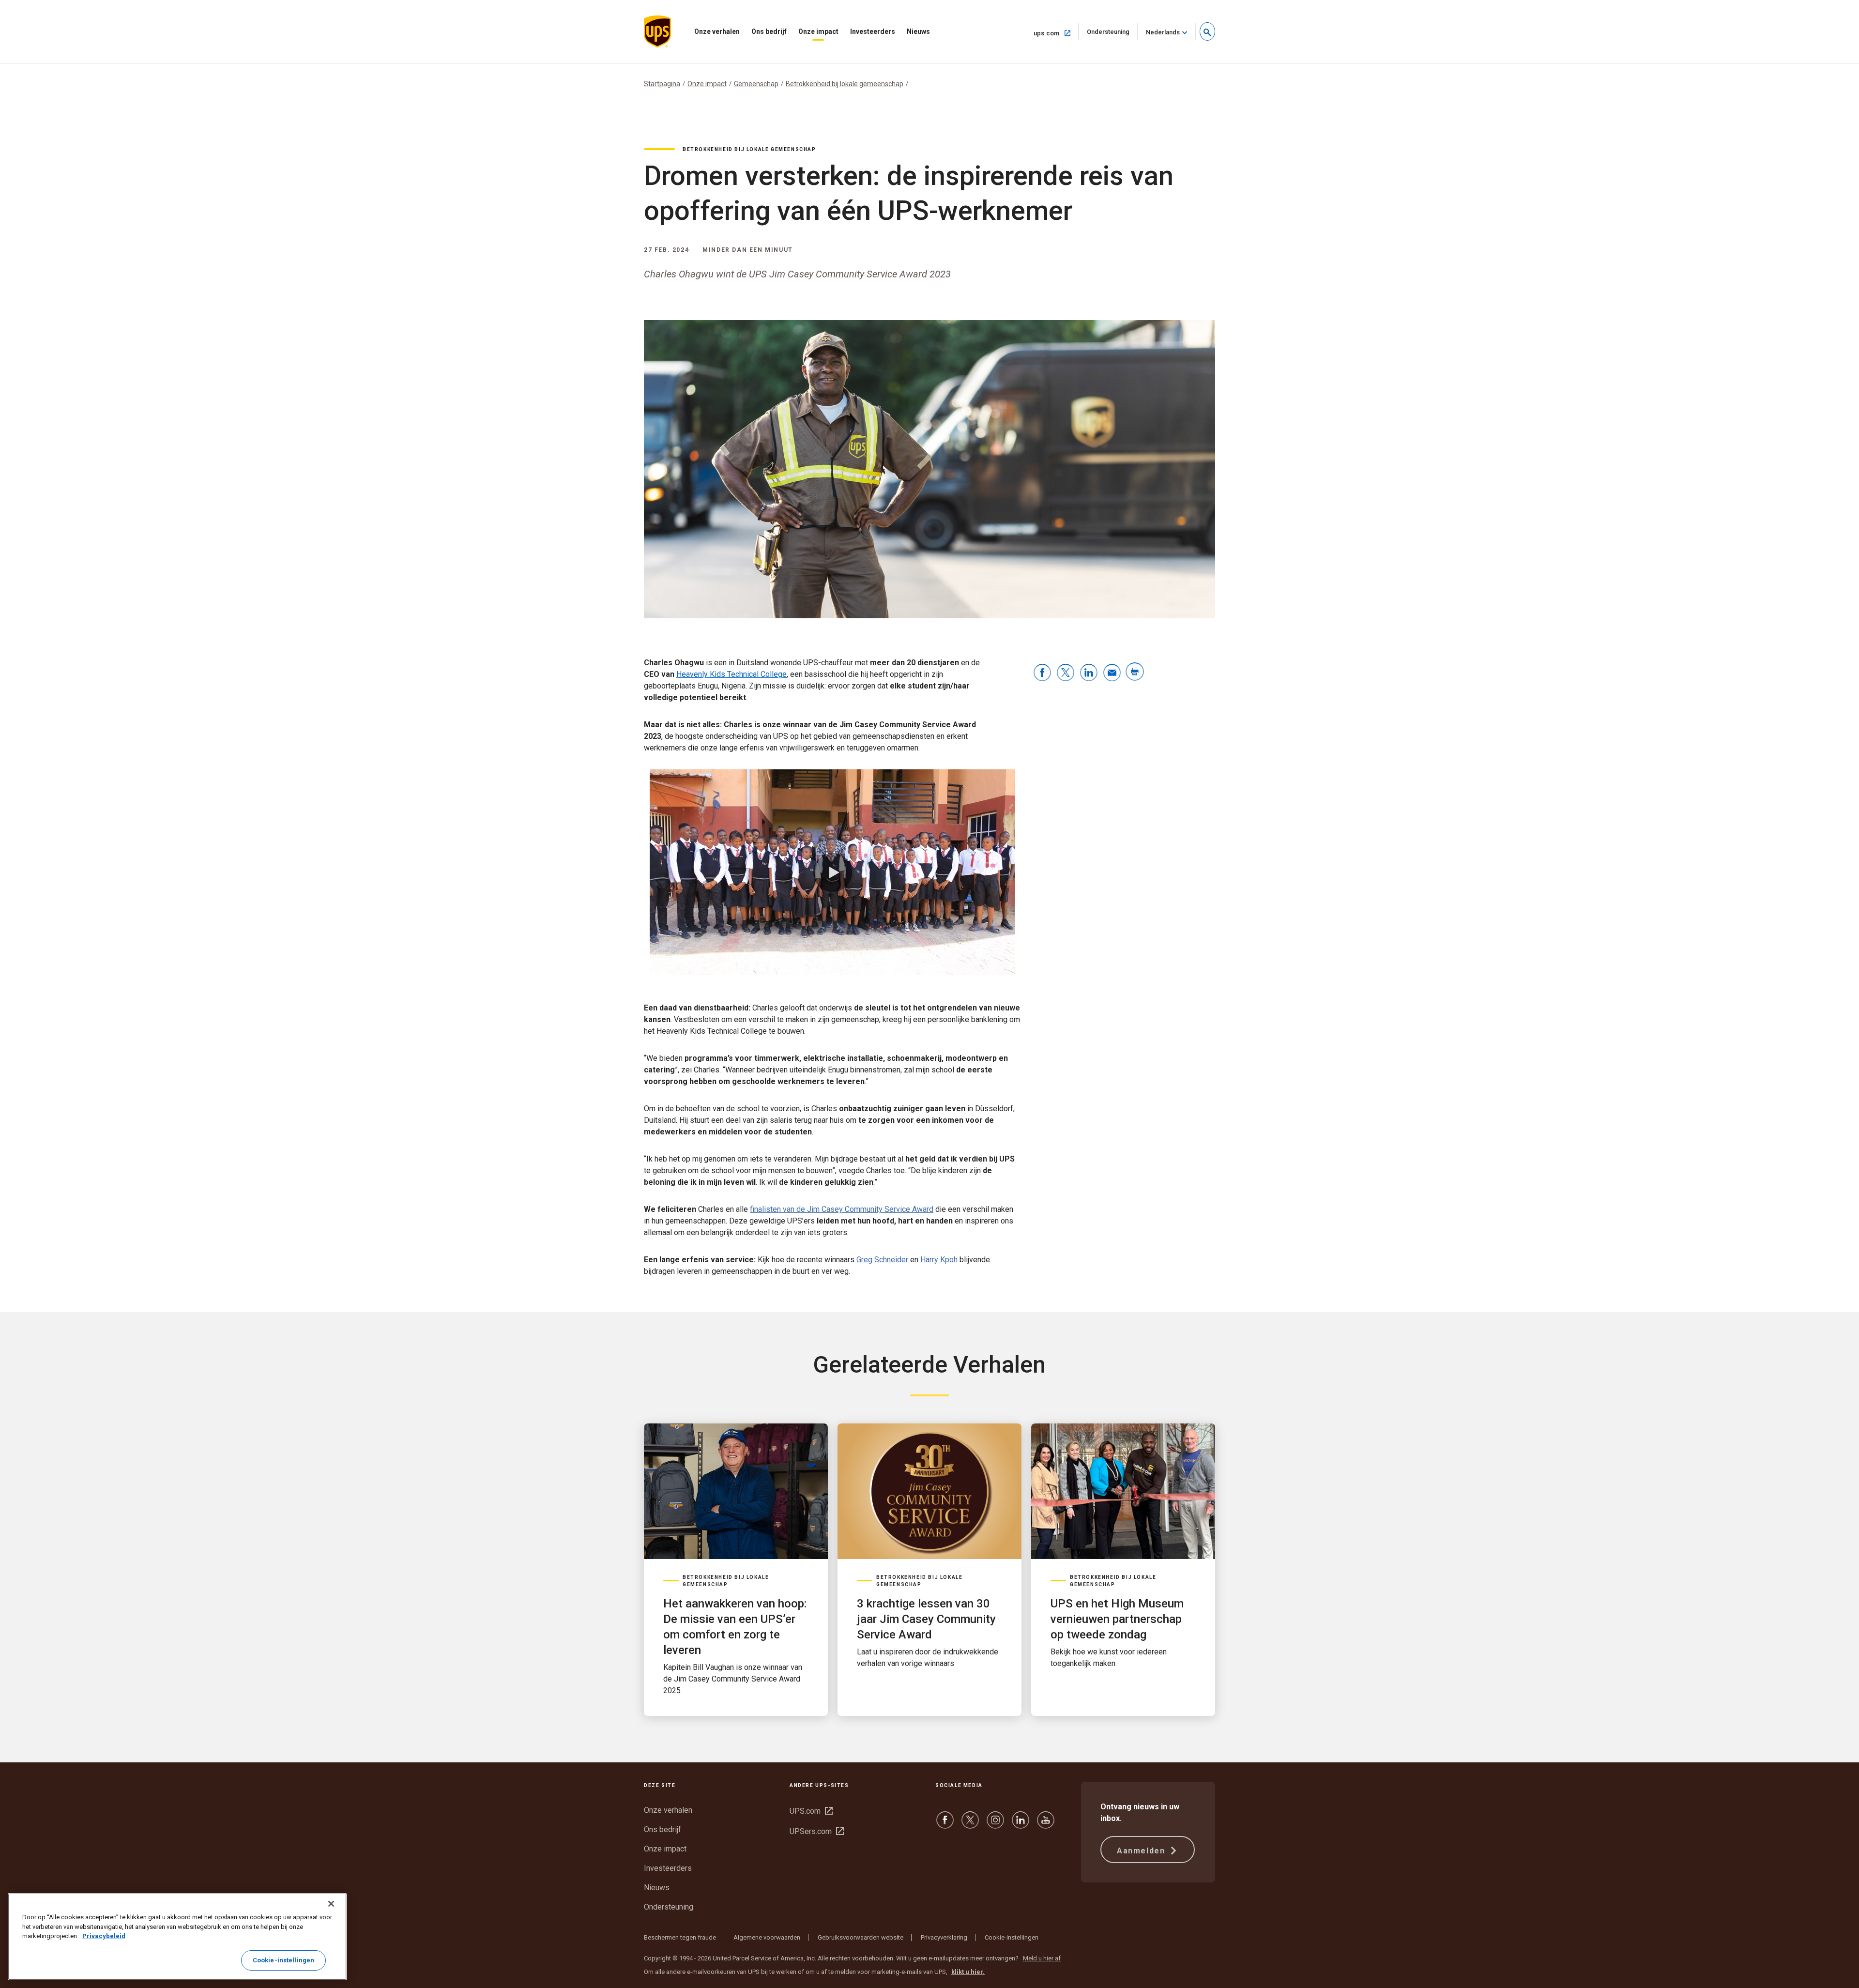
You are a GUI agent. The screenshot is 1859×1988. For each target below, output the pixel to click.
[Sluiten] (331, 1904)
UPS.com (811, 1811)
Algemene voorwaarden (767, 1937)
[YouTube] (1046, 1825)
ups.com (1056, 33)
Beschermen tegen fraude (680, 1937)
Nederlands (1163, 32)
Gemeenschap (756, 84)
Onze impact (818, 31)
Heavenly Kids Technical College (731, 674)
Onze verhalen (717, 31)
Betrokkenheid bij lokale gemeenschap (845, 84)
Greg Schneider (882, 1260)
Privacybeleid (104, 1936)
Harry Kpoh (939, 1260)
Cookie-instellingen (1012, 1937)
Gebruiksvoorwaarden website (861, 1937)
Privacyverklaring (944, 1937)
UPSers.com (817, 1831)
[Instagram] (995, 1825)
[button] (1207, 31)
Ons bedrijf (769, 31)
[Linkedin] (1021, 1825)
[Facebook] (945, 1825)
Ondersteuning (1112, 34)
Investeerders (873, 31)
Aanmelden (1142, 1851)
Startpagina (662, 84)
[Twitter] (970, 1825)
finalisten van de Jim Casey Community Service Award (842, 1209)
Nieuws (918, 31)
